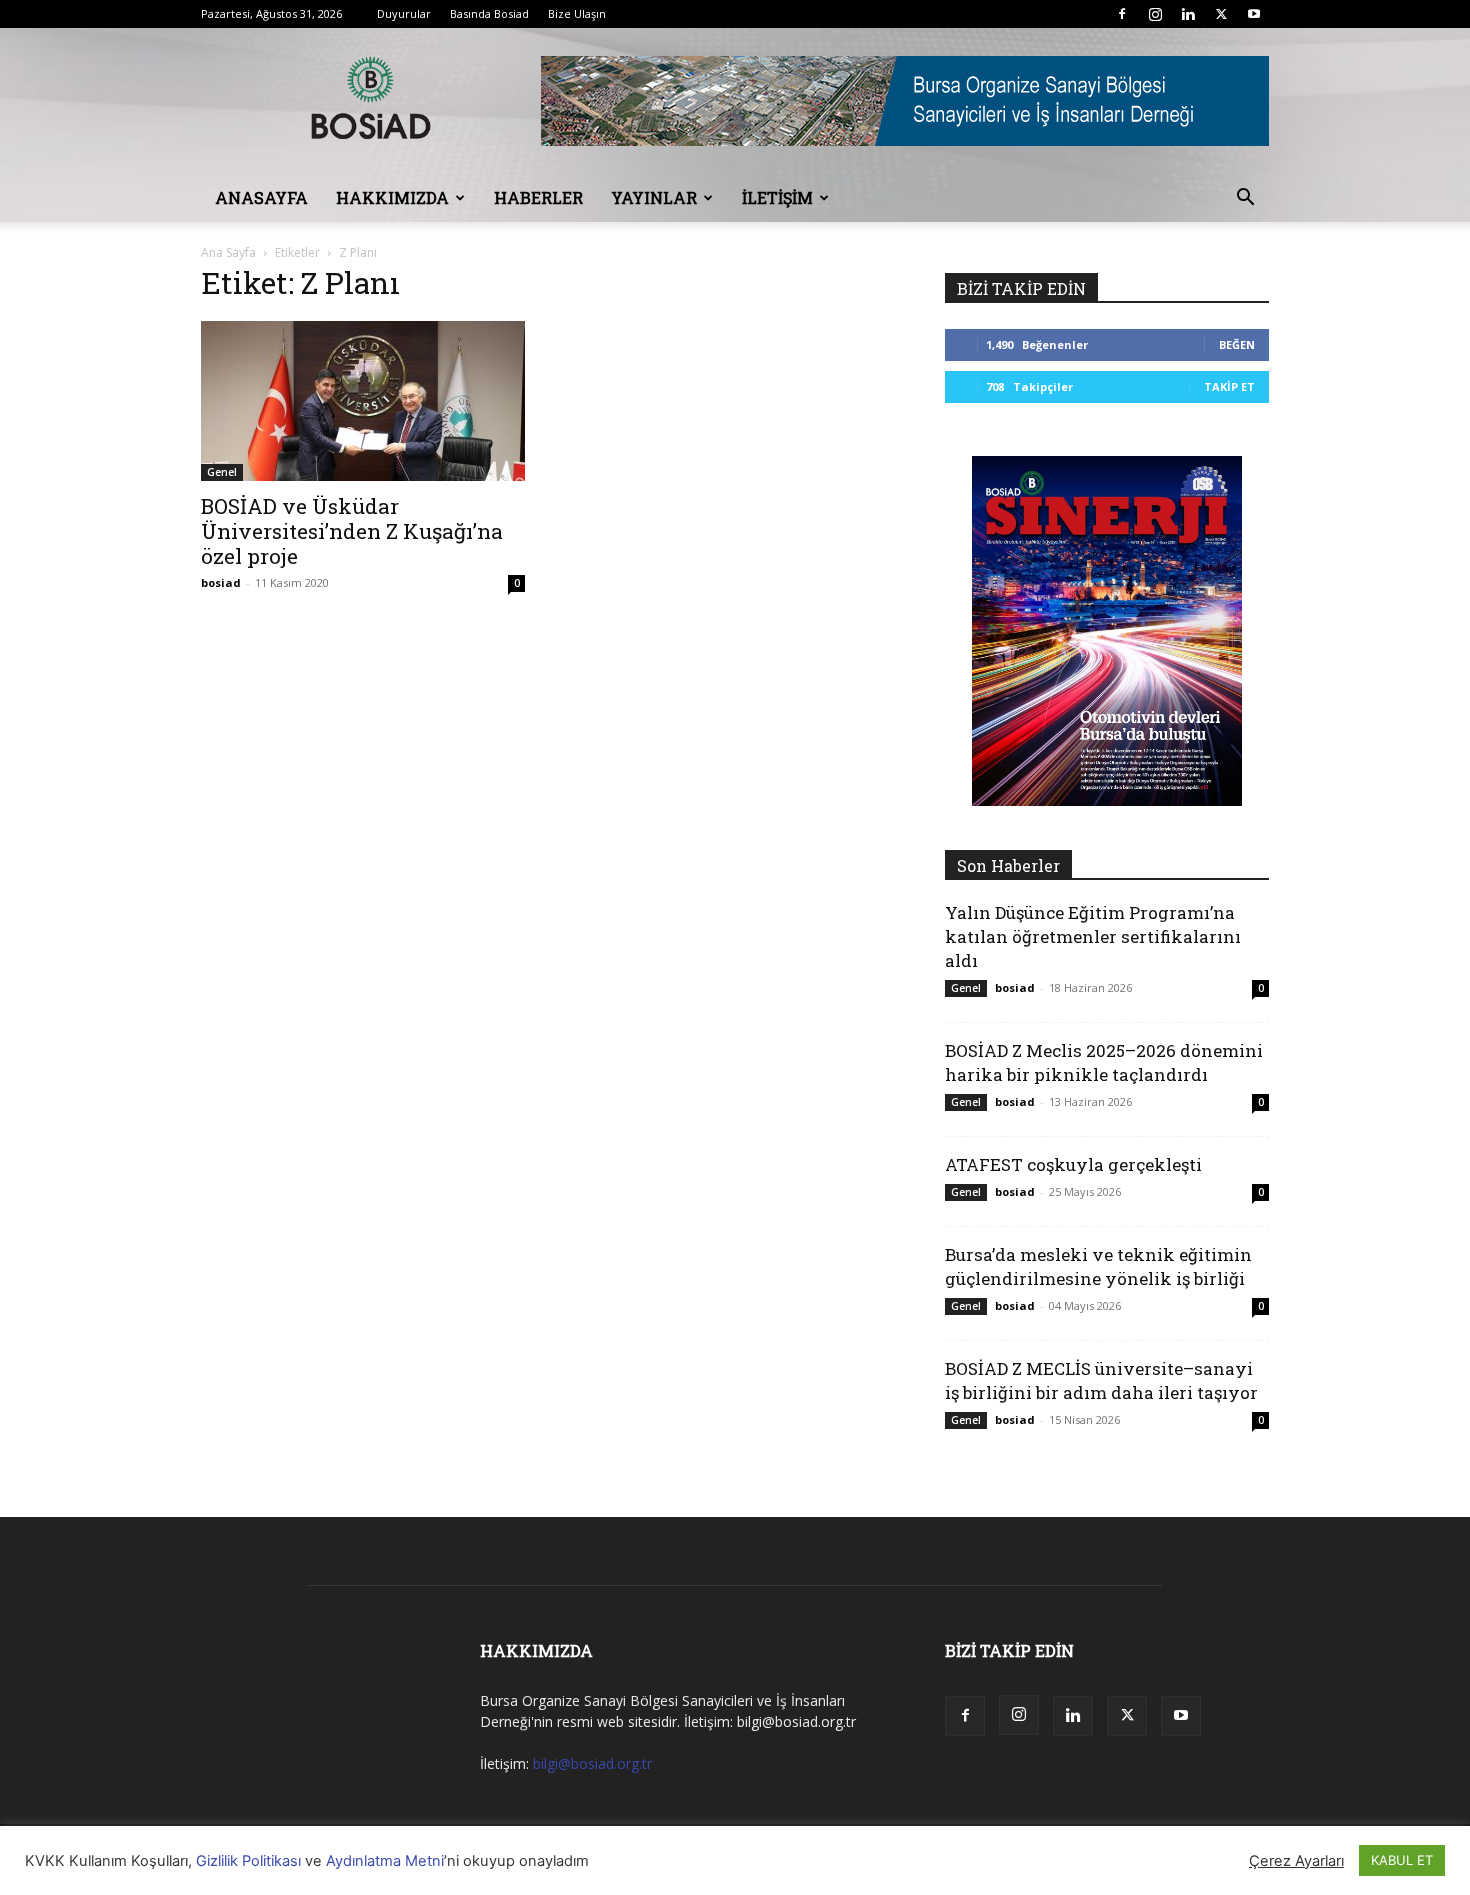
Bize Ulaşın (577, 13)
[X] (1221, 14)
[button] (1245, 199)
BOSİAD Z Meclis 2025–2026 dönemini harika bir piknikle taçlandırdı (1104, 1062)
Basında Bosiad (489, 13)
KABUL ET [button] (1402, 1860)
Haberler (538, 197)
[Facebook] (1122, 14)
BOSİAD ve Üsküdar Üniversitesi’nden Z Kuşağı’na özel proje (352, 531)
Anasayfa (261, 197)
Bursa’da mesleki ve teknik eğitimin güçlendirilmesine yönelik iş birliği (1098, 1266)
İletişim (777, 197)
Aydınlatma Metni (385, 1861)
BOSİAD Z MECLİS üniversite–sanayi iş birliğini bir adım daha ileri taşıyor (1101, 1380)
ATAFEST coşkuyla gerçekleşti (1073, 1164)
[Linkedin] (1188, 14)
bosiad (221, 582)
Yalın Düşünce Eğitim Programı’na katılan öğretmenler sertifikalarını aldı (1093, 936)
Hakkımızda (392, 197)
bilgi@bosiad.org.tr (592, 1763)
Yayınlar (654, 197)
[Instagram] (1155, 14)
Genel (222, 472)
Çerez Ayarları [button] (1296, 1861)
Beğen (1237, 344)
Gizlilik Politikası (248, 1861)
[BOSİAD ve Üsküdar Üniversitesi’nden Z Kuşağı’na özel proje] (363, 401)
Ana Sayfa (228, 252)
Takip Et (1229, 386)
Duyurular (404, 13)
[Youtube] (1254, 14)
